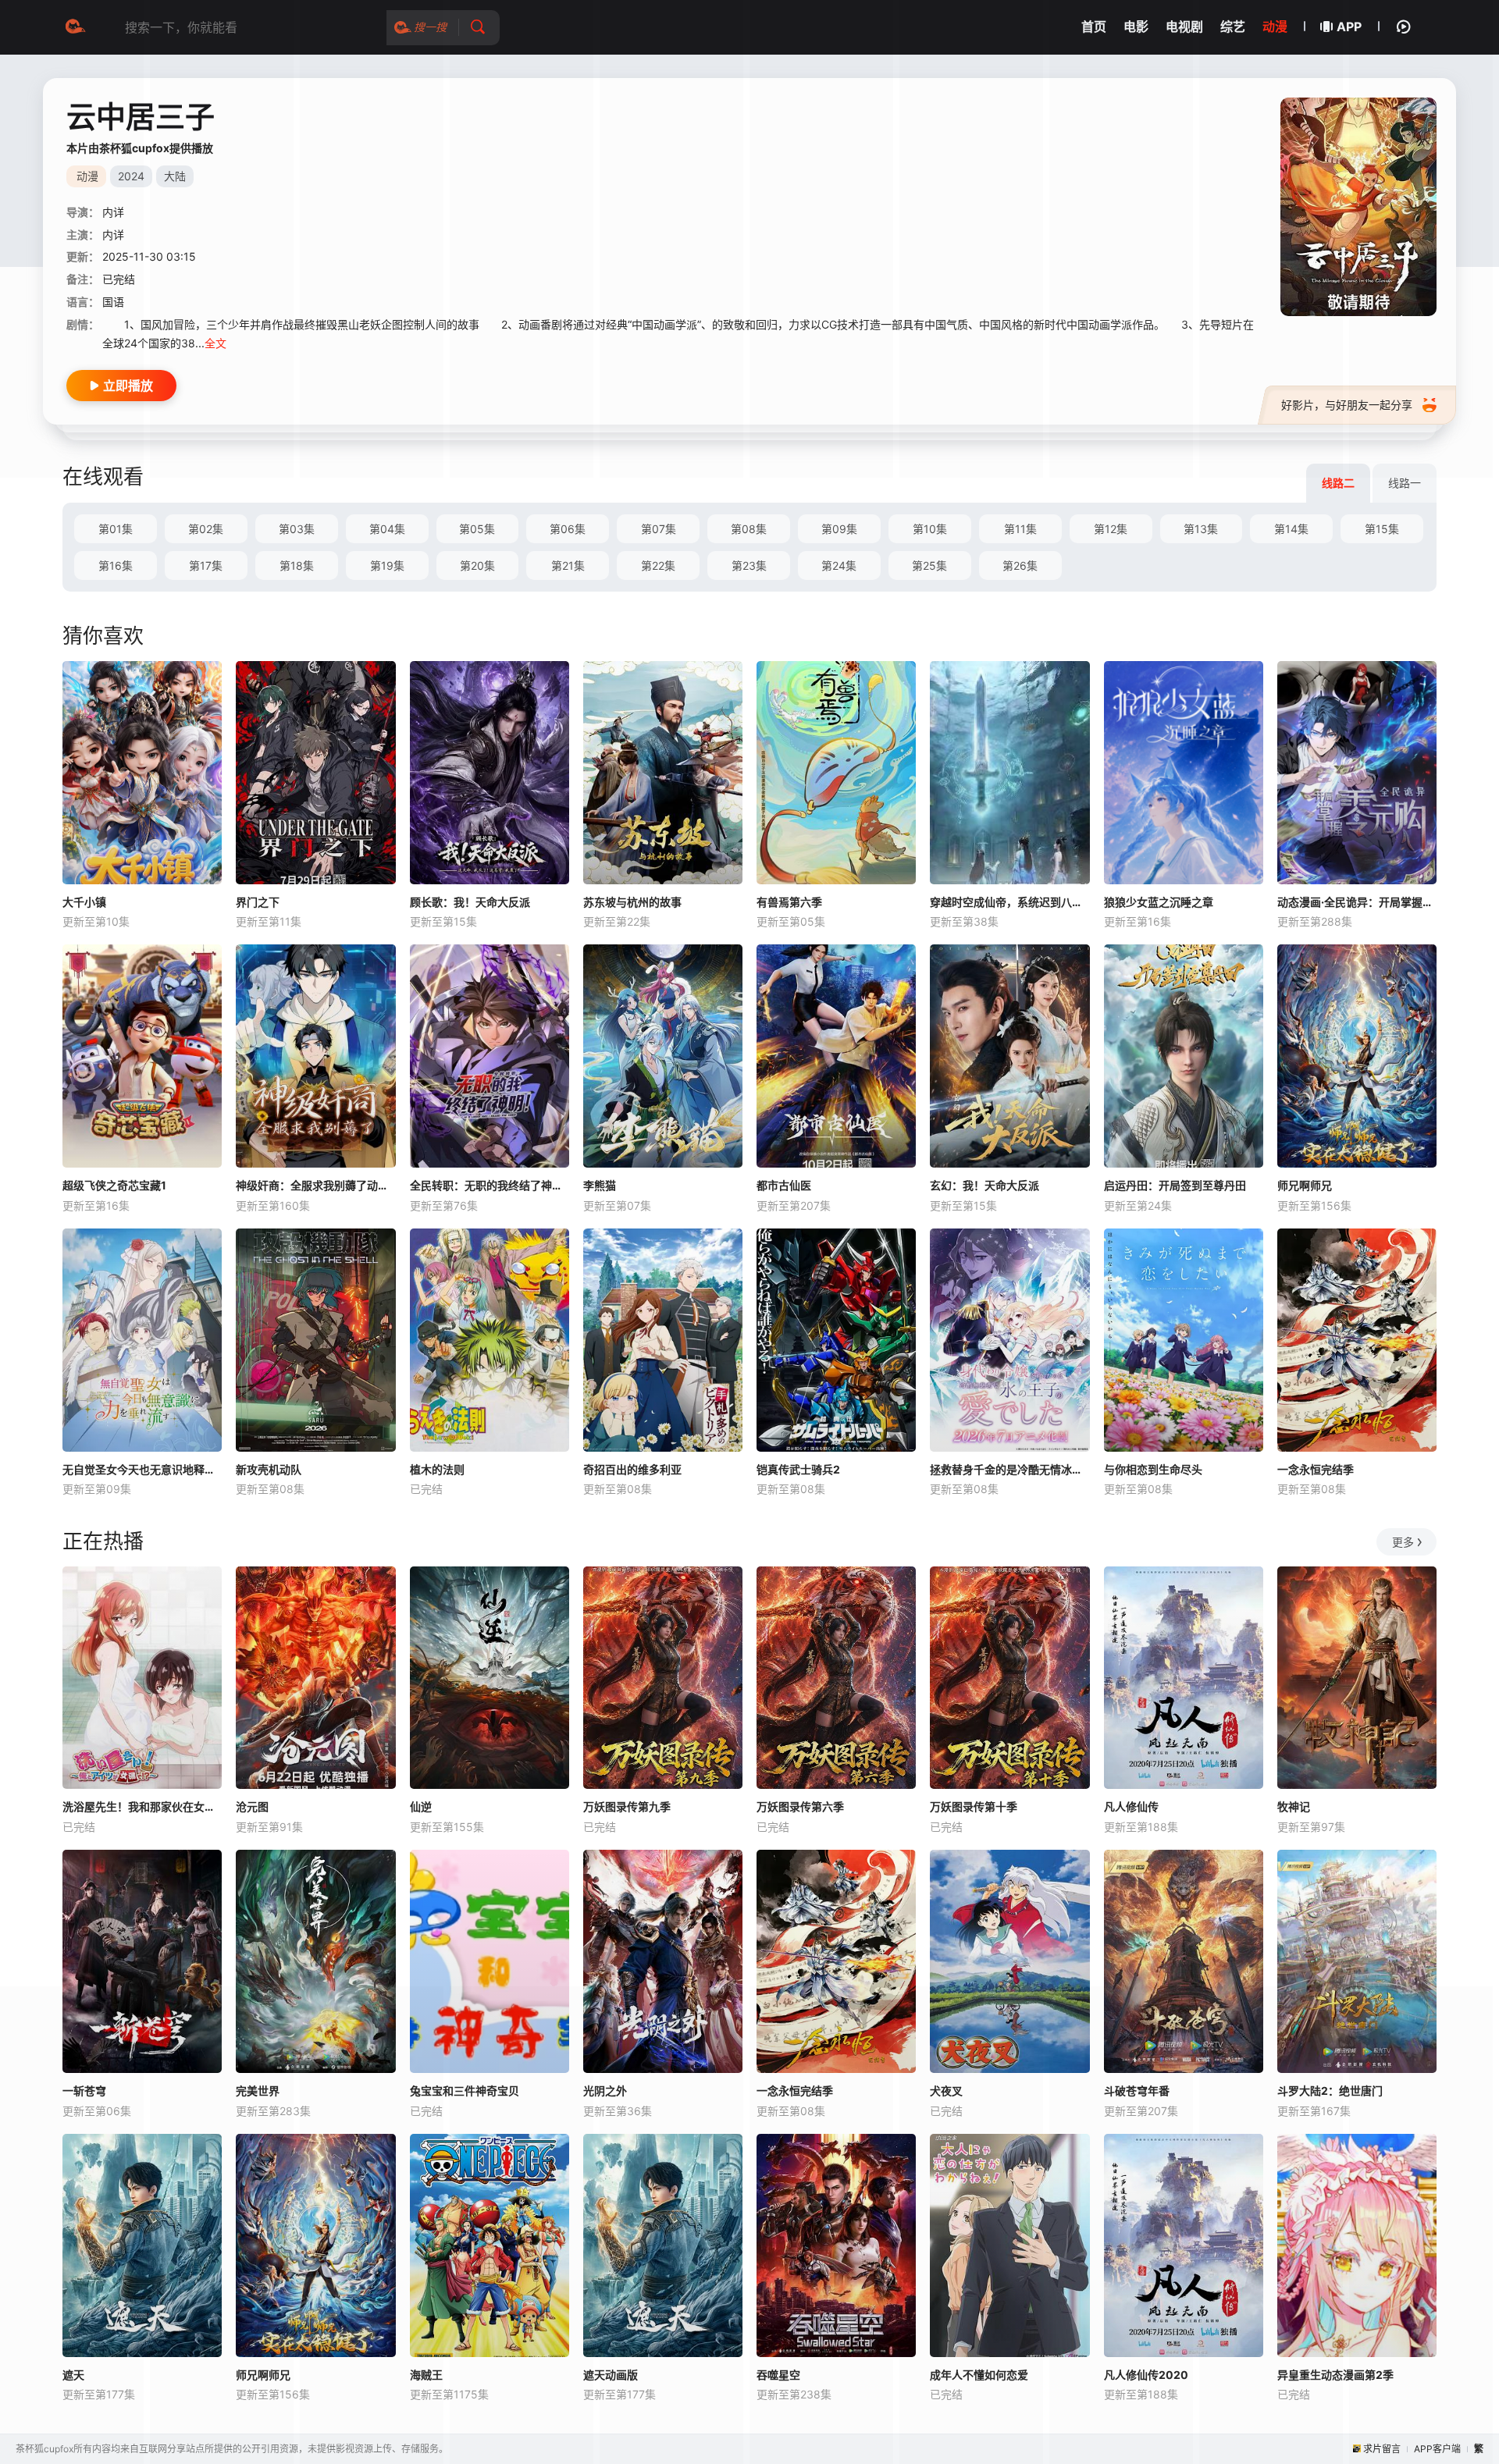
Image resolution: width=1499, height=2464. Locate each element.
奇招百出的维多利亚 (632, 1469)
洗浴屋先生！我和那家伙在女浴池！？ (142, 1806)
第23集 (749, 565)
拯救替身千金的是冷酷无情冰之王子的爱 (1009, 1469)
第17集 (206, 565)
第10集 (930, 529)
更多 (1403, 1542)
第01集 (116, 529)
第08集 (749, 529)
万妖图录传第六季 (800, 1806)
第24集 (839, 565)
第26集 (1020, 565)
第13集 (1201, 529)
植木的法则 (437, 1469)
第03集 (297, 529)
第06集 (568, 529)
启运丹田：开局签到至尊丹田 (1175, 1185)
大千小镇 (84, 902)
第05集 (477, 529)
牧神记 (1294, 1806)
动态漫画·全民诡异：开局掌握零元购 (1357, 902)
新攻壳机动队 (269, 1469)
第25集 (929, 565)
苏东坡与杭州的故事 (632, 902)
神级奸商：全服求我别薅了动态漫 (315, 1185)
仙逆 (421, 1806)
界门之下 (258, 902)
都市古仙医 (784, 1185)
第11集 (1020, 529)
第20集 (477, 565)
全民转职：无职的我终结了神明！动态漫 (490, 1185)
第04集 (387, 529)
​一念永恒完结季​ (1316, 1469)
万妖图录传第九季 (627, 1806)
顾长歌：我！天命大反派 (470, 902)
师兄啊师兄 (1305, 1185)
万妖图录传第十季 (974, 1806)
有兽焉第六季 (789, 902)
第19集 (387, 565)
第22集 (658, 565)
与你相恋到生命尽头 (1153, 1469)
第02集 (206, 529)
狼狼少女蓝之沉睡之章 (1159, 902)
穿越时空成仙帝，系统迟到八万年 (1009, 902)
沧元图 (252, 1806)
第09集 (839, 529)
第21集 (568, 565)
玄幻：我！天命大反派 (984, 1185)
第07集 (659, 529)
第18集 (297, 565)
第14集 (1291, 529)
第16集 (116, 565)
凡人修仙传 (1131, 1806)
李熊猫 (600, 1185)
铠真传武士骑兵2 (798, 1469)
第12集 (1111, 529)
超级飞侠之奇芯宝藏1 (114, 1185)
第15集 (1382, 529)
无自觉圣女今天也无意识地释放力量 (142, 1469)
